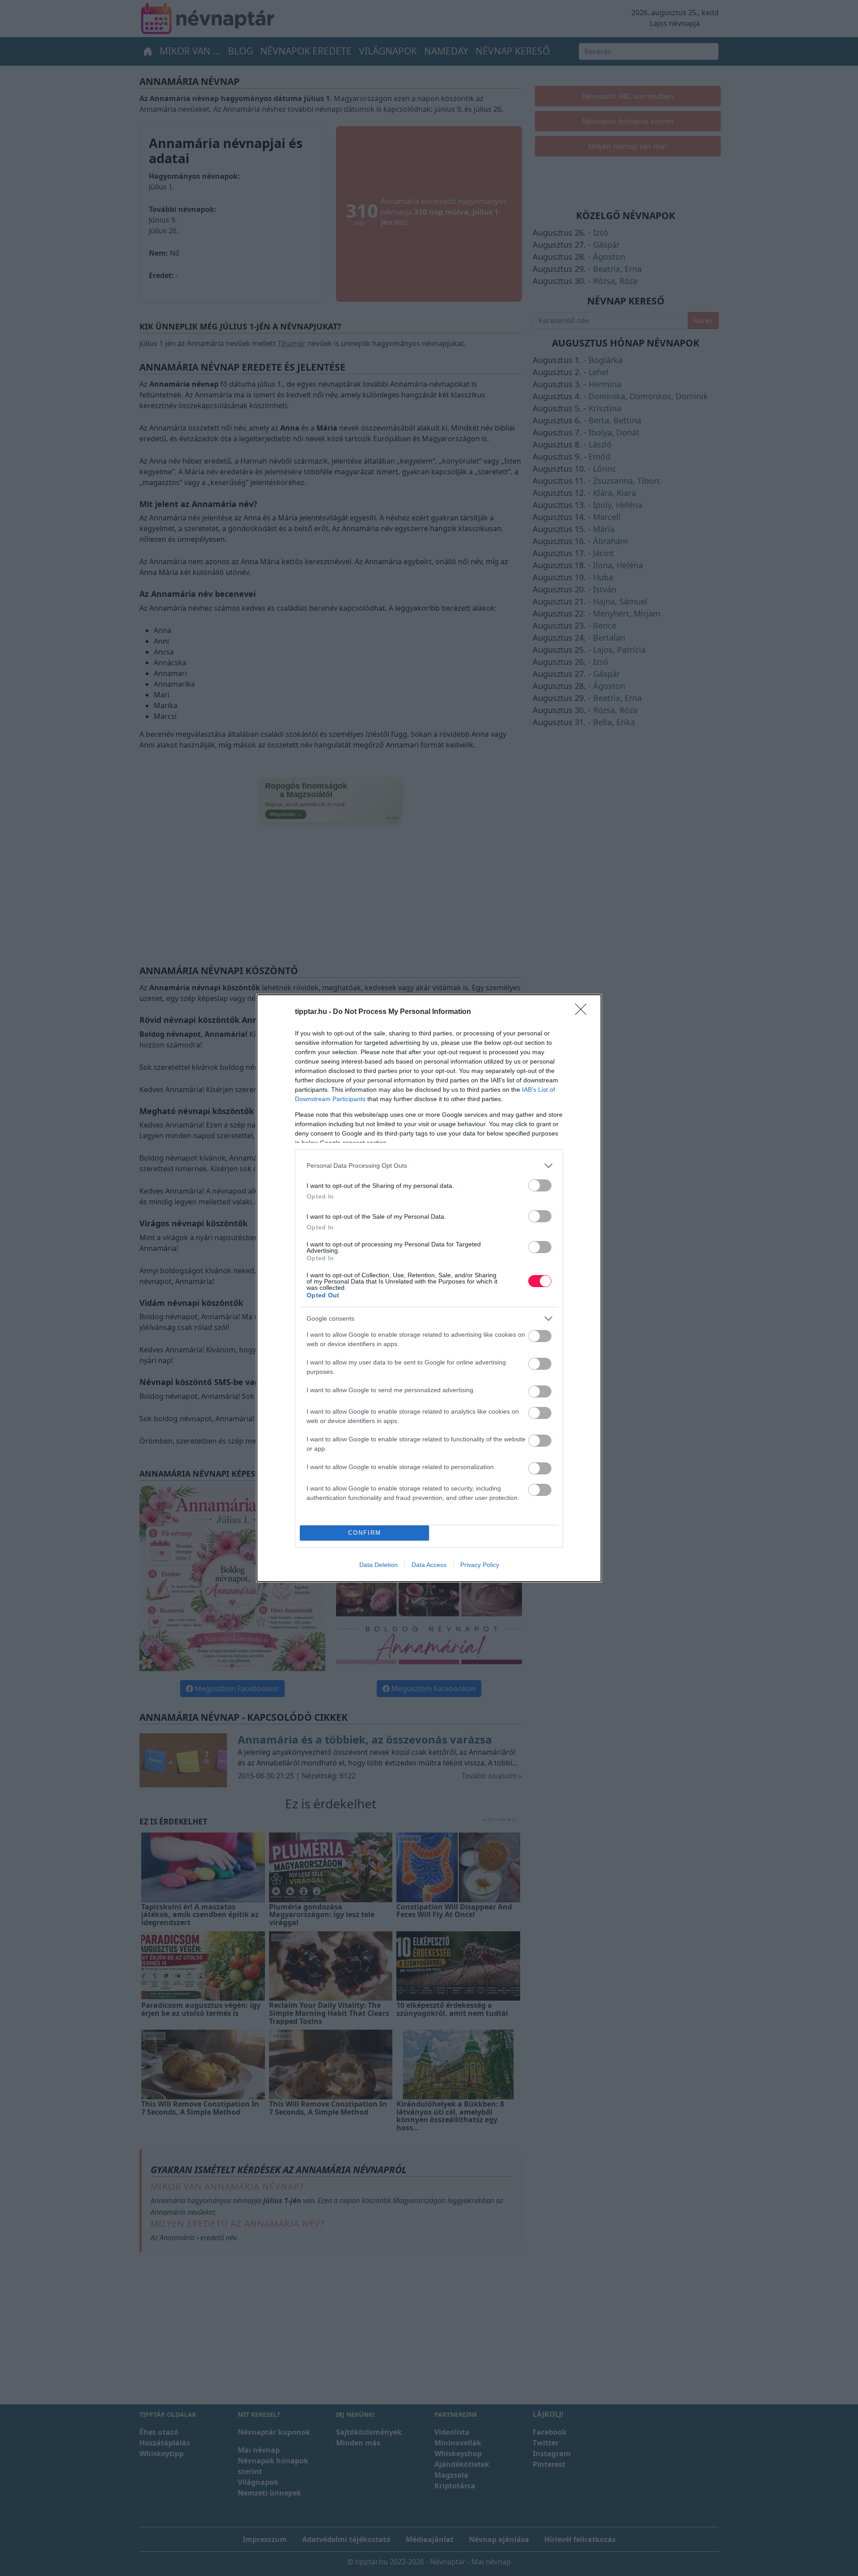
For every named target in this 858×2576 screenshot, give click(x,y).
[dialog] (429, 1288)
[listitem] (429, 1166)
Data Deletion (379, 1565)
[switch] (540, 1185)
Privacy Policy (480, 1565)
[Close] (584, 1012)
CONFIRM (365, 1533)
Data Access (429, 1565)
